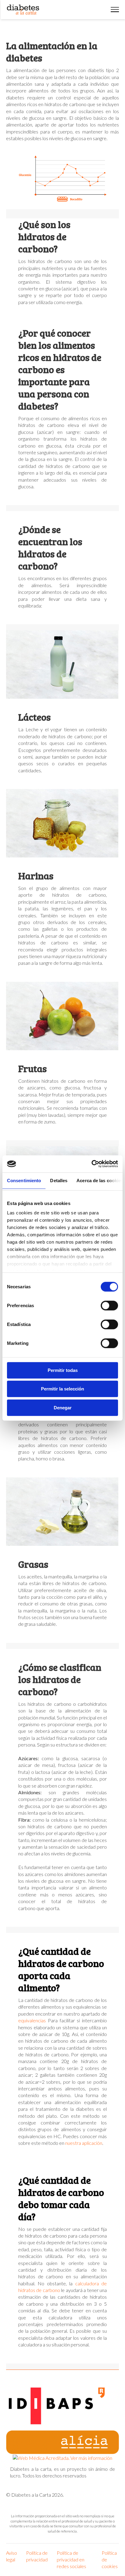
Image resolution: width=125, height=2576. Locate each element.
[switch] (109, 1305)
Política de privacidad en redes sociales (71, 2559)
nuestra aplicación (84, 2143)
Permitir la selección (62, 1389)
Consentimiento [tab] (24, 1180)
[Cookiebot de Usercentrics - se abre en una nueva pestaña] (91, 1164)
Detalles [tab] (59, 1180)
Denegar (63, 1407)
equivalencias (32, 2020)
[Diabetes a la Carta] (23, 10)
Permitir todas (63, 1370)
